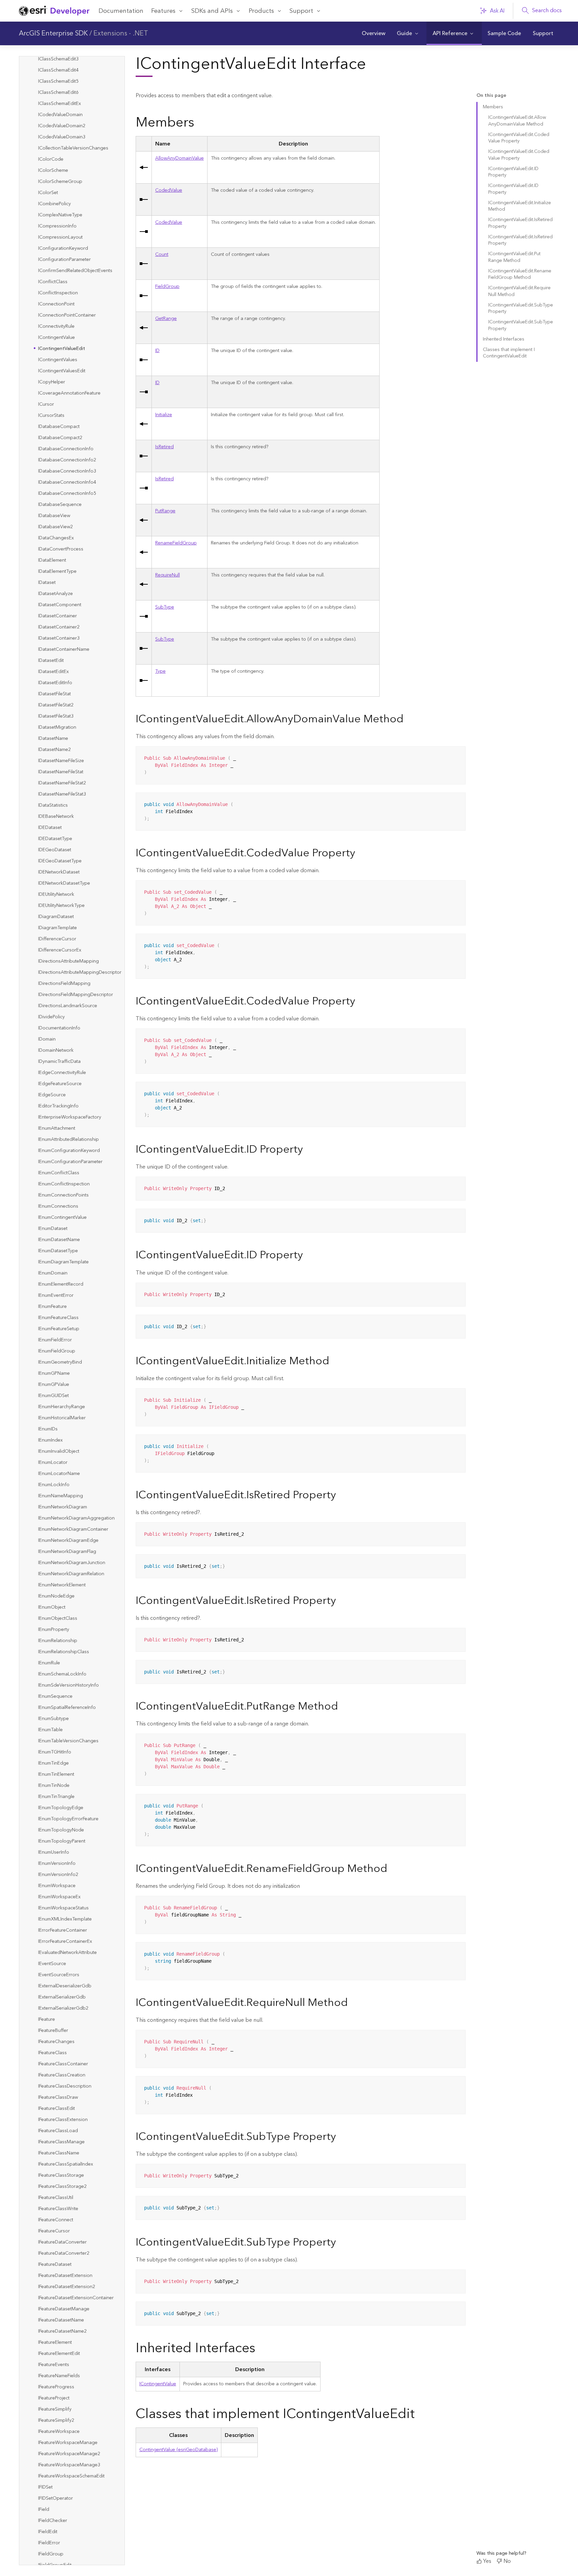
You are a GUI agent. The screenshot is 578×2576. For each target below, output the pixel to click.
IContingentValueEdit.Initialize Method (520, 206)
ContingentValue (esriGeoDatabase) (178, 2450)
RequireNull (168, 575)
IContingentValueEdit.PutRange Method (514, 257)
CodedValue (169, 190)
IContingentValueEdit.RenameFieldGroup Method (520, 274)
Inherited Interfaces (504, 339)
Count (162, 254)
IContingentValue (158, 2384)
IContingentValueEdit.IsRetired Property (520, 223)
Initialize (164, 415)
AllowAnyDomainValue (180, 158)
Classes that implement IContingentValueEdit (509, 353)
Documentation (121, 11)
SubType (165, 607)
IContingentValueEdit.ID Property (513, 172)
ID (157, 351)
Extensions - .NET (121, 33)
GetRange (166, 319)
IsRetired (164, 447)
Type (160, 671)
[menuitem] (373, 33)
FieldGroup (167, 287)
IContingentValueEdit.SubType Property (521, 308)
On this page (491, 96)
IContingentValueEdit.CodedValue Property (519, 138)
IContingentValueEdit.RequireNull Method (519, 291)
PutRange (165, 511)
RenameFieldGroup (176, 543)
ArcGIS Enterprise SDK (53, 33)
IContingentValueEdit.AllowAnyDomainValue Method (517, 121)
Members (493, 107)
